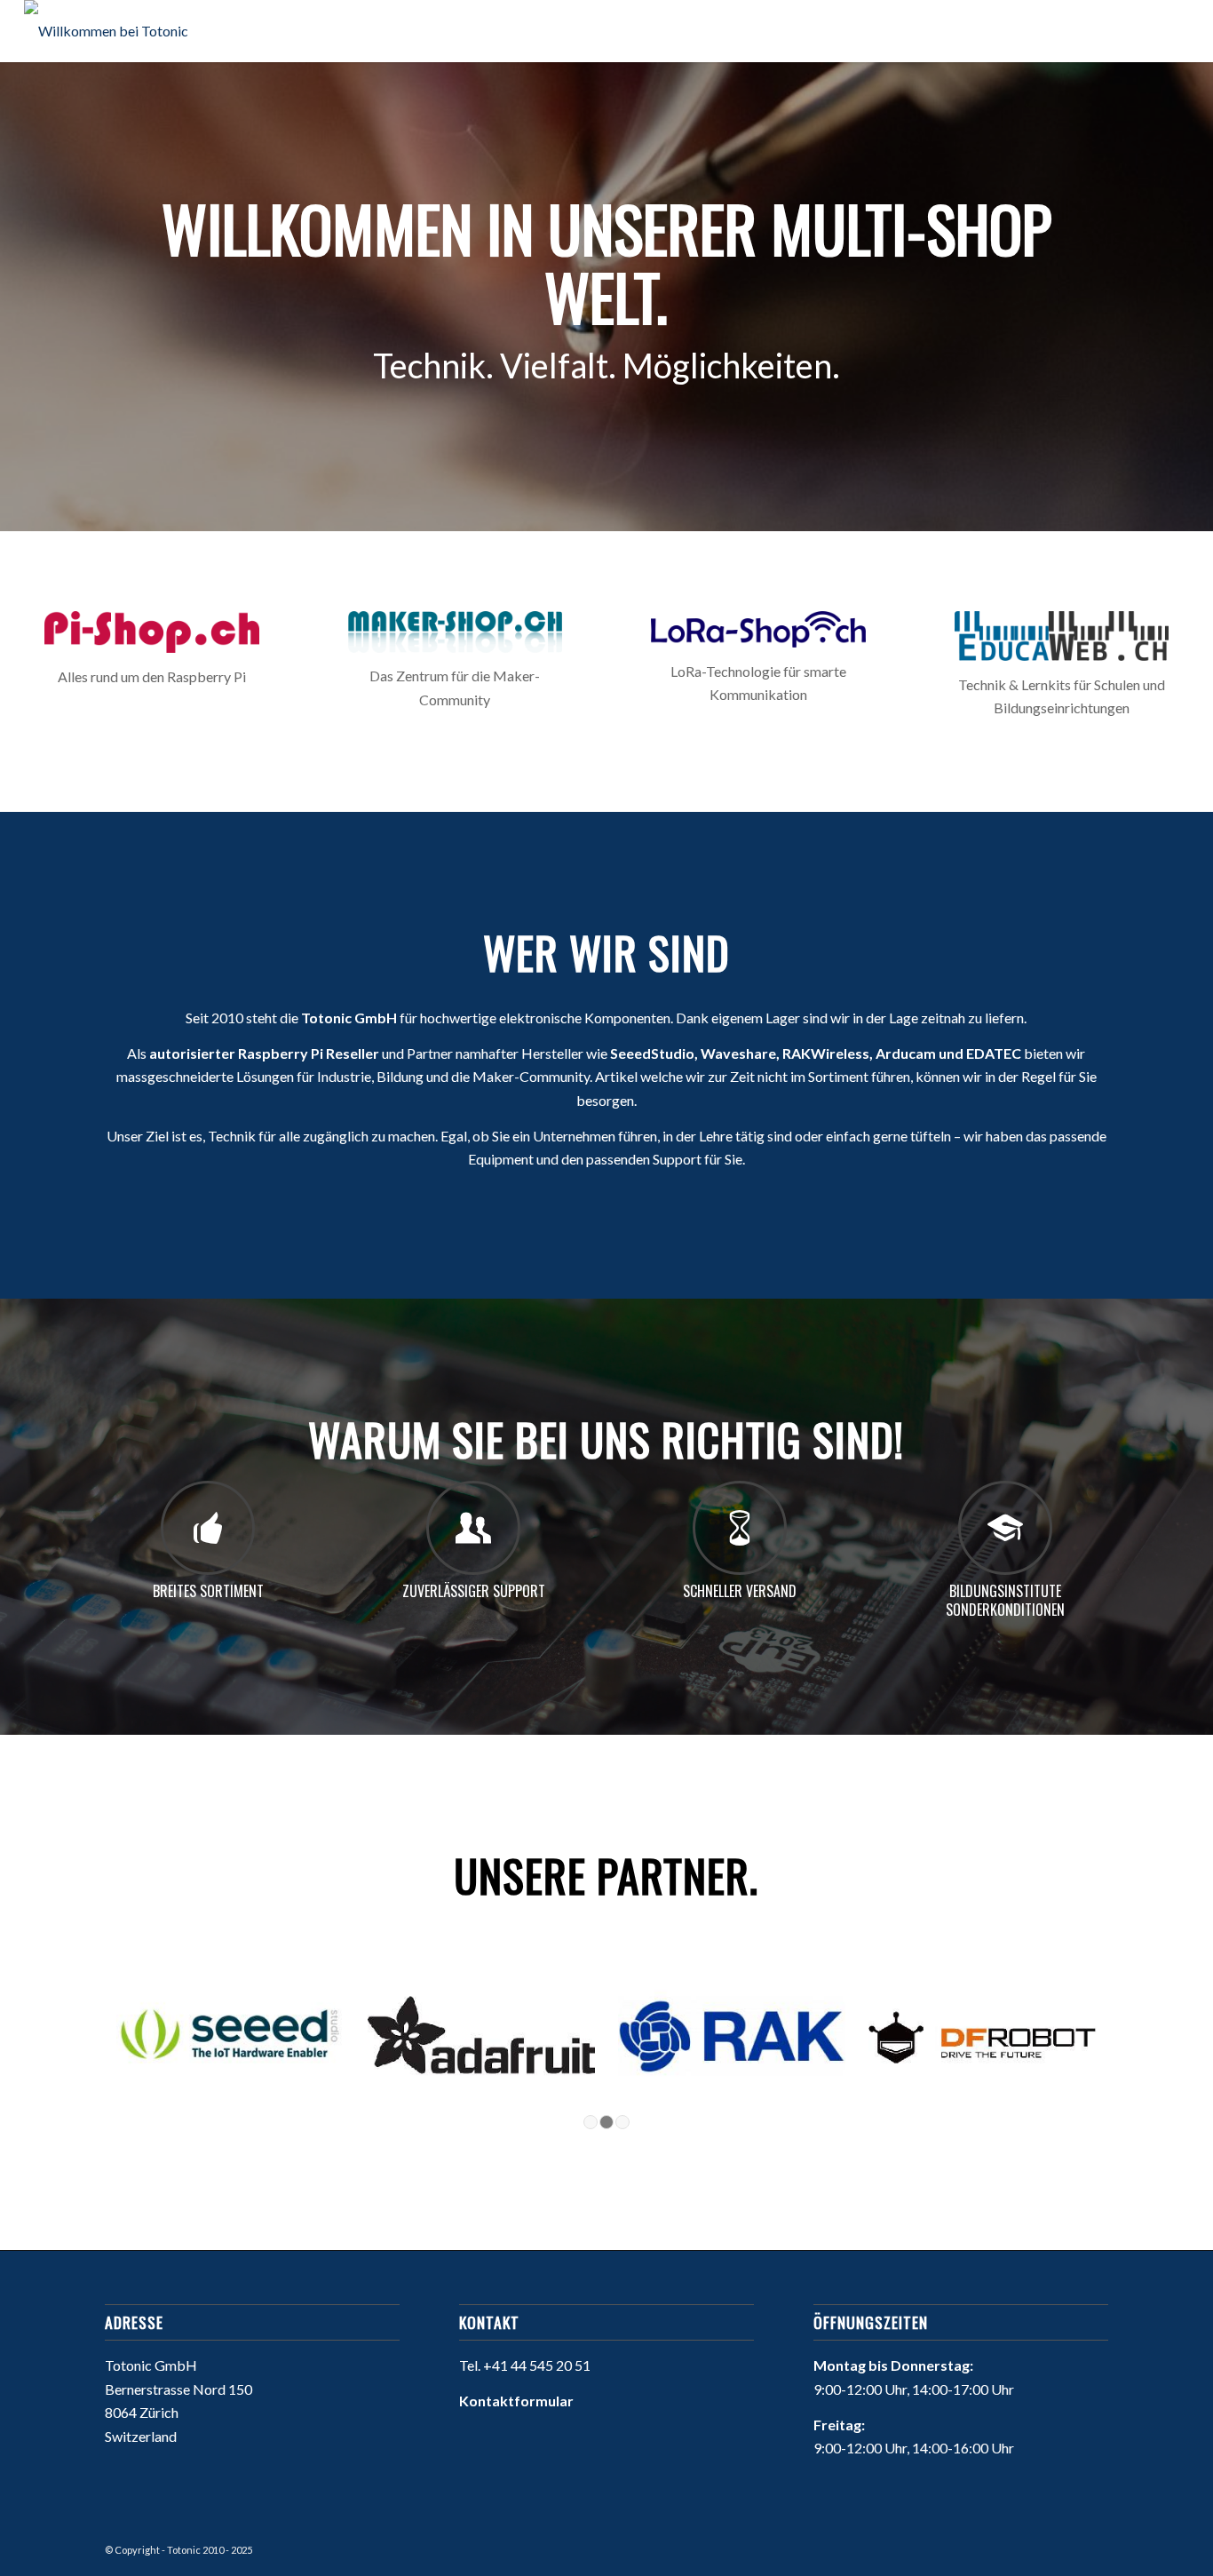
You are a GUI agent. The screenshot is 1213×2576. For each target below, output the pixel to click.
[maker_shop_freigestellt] (456, 632)
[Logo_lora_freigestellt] (758, 629)
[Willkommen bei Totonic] (106, 31)
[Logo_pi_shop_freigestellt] (152, 632)
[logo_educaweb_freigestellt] (1062, 636)
